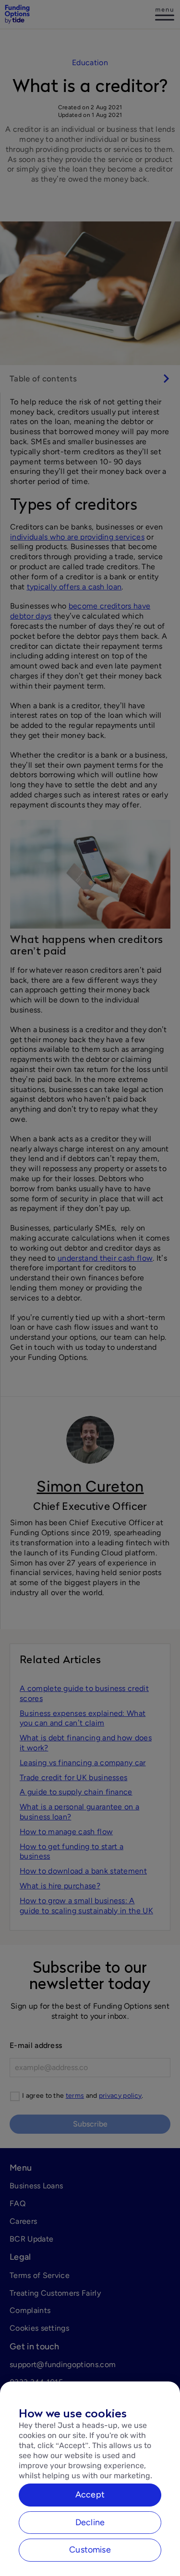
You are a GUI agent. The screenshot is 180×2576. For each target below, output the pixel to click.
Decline (90, 2522)
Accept (90, 2495)
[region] (90, 2479)
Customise (90, 2550)
